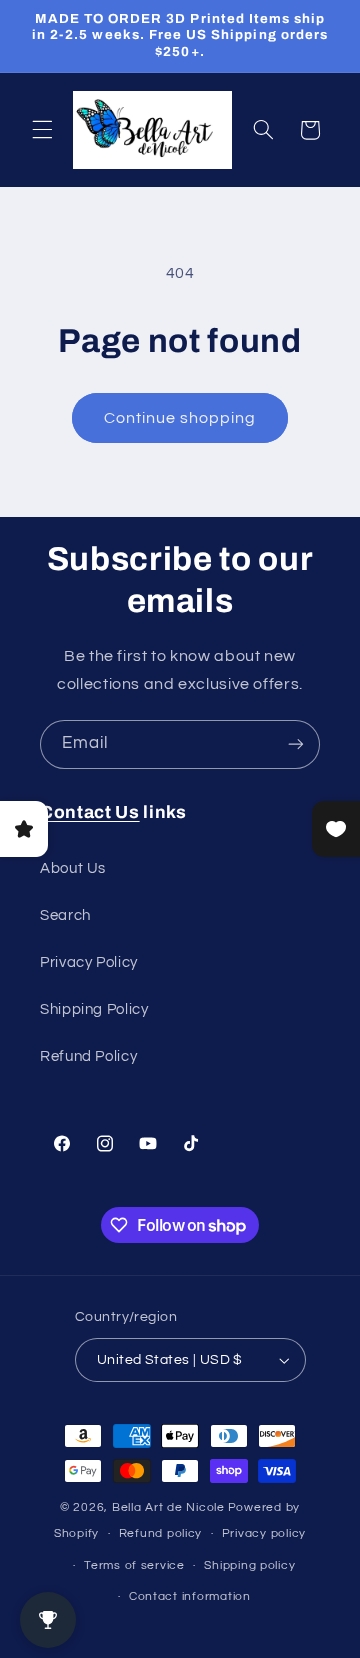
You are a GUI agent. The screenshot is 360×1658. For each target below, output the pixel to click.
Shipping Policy (94, 1009)
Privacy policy (264, 1533)
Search (65, 915)
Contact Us (90, 812)
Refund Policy (88, 1056)
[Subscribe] (296, 744)
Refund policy (161, 1533)
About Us (73, 868)
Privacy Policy (89, 962)
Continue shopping (180, 418)
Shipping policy (249, 1565)
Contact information (190, 1596)
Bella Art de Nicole (168, 1507)
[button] (42, 130)
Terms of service (134, 1565)
